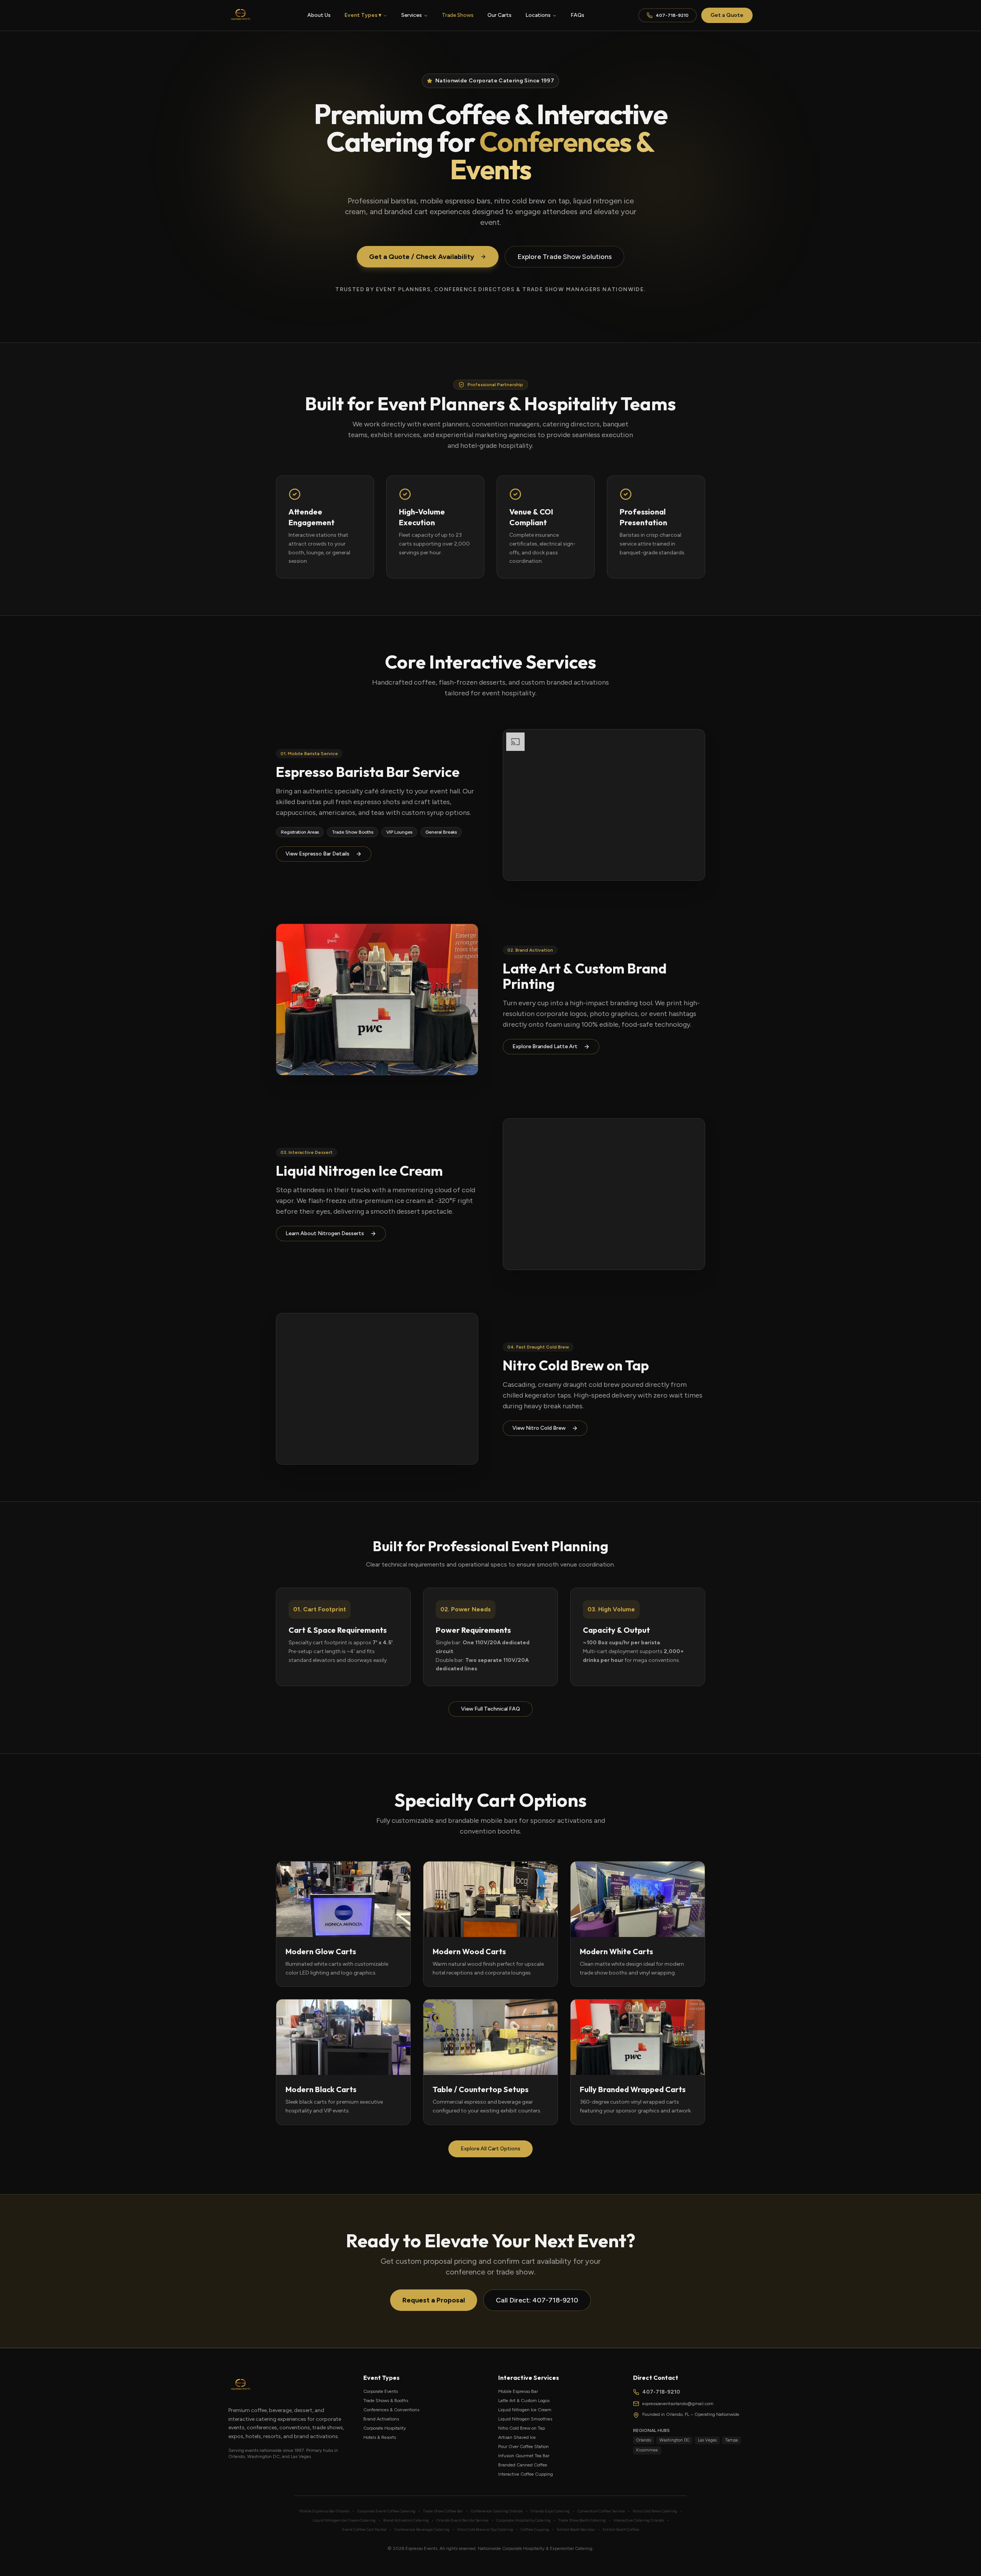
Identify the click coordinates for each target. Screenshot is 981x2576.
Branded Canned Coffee (523, 2465)
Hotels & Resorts (380, 2437)
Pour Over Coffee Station (523, 2447)
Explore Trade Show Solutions (564, 257)
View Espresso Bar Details (317, 854)
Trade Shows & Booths (386, 2401)
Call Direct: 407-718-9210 (537, 2300)
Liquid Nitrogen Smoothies (525, 2419)
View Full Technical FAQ (490, 1709)
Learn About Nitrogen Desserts (325, 1233)
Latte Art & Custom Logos (524, 2401)
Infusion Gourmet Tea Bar (524, 2456)
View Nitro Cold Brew (539, 1428)
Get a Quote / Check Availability (422, 257)
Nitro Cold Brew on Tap (522, 2428)
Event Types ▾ (363, 15)
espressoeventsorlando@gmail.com (678, 2404)
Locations (538, 15)
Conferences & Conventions (391, 2410)
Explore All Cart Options (490, 2149)
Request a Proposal (434, 2300)
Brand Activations (381, 2419)
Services (412, 15)
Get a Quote (727, 15)
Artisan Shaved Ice (517, 2437)
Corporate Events (381, 2391)
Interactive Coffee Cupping (526, 2474)
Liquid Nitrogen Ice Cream (525, 2410)
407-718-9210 (672, 15)
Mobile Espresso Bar (518, 2391)
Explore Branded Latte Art (545, 1046)
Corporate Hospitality (385, 2428)
